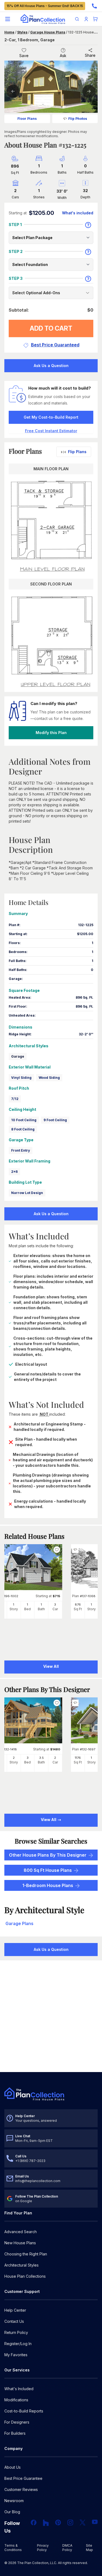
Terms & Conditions (13, 2548)
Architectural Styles (21, 2265)
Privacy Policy (43, 2548)
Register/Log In (18, 2344)
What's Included (19, 2389)
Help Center (15, 2310)
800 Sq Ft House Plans (48, 1870)
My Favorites (16, 2355)
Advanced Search (21, 2232)
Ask (63, 56)
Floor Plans (27, 119)
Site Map (89, 2548)
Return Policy (16, 2332)
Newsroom (14, 2501)
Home (9, 32)
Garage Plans (19, 1923)
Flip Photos (78, 119)
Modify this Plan (51, 733)
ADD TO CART (51, 328)
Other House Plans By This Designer (48, 1855)
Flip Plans (77, 452)
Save (24, 56)
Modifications (16, 2400)
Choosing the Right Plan (26, 2254)
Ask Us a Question (51, 366)
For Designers (17, 2422)
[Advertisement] (51, 2017)
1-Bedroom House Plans (48, 1885)
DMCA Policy (67, 2548)
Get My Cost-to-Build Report (51, 417)
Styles (22, 32)
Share (90, 55)
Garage (18, 1056)
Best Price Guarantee (23, 2478)
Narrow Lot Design (27, 1193)
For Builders (15, 2433)
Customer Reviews (21, 2489)
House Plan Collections (25, 2276)
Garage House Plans (48, 32)
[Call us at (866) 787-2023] (94, 6)
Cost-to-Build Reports (24, 2411)
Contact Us (14, 2321)
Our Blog (12, 2512)
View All (49, 1820)
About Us (13, 2467)
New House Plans (20, 2243)
